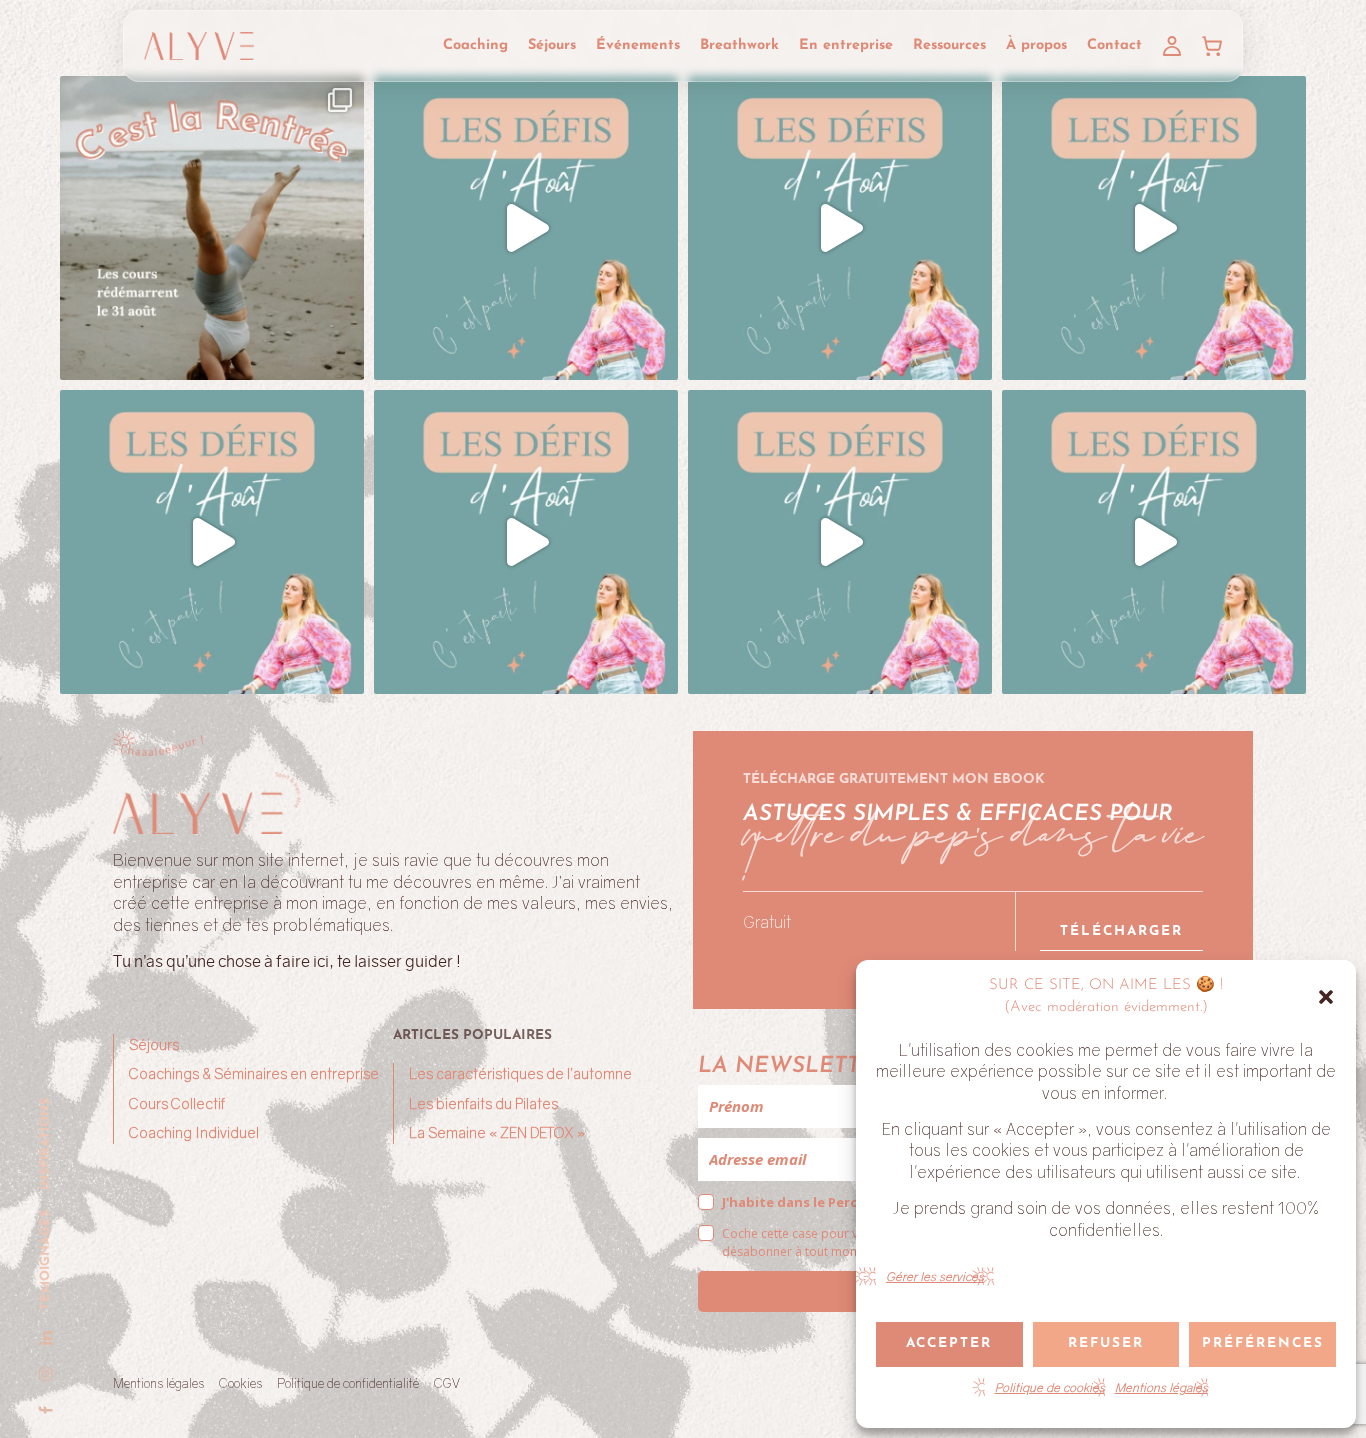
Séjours (552, 45)
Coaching (475, 45)
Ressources (949, 45)
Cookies (240, 1383)
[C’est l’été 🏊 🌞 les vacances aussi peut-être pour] (526, 228)
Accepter (949, 1343)
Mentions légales (1161, 1387)
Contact (1114, 45)
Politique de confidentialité (348, 1383)
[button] (1326, 997)
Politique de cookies (1050, 1387)
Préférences (1263, 1343)
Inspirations (45, 1144)
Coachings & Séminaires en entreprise (254, 1073)
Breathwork (739, 45)
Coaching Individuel (194, 1132)
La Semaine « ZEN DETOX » (497, 1132)
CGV (447, 1383)
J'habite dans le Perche (798, 1202)
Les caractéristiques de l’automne (520, 1073)
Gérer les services (935, 1276)
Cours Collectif (177, 1103)
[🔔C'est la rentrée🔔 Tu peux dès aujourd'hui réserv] (212, 228)
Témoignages (45, 1260)
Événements (638, 45)
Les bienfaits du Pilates (483, 1103)
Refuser (1106, 1343)
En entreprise (846, 45)
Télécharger (1121, 931)
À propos (1036, 45)
